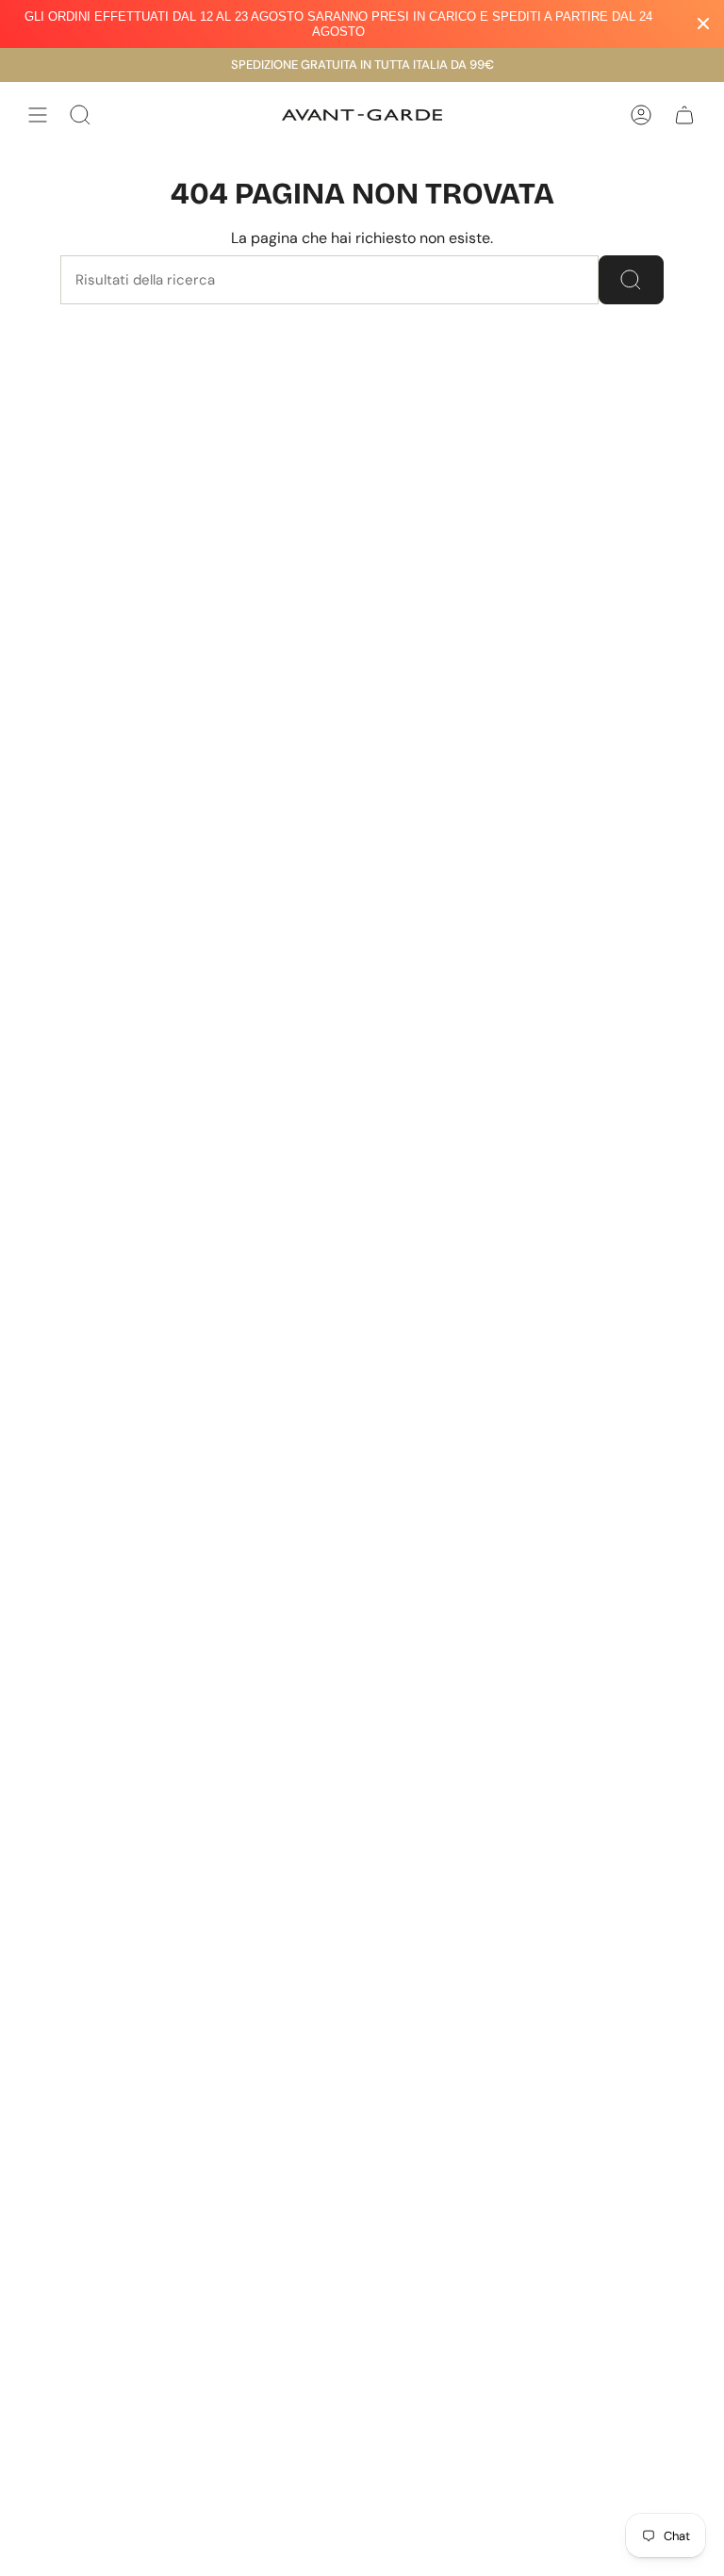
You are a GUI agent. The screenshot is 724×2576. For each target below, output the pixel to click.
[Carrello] (684, 115)
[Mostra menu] (38, 115)
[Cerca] (631, 280)
